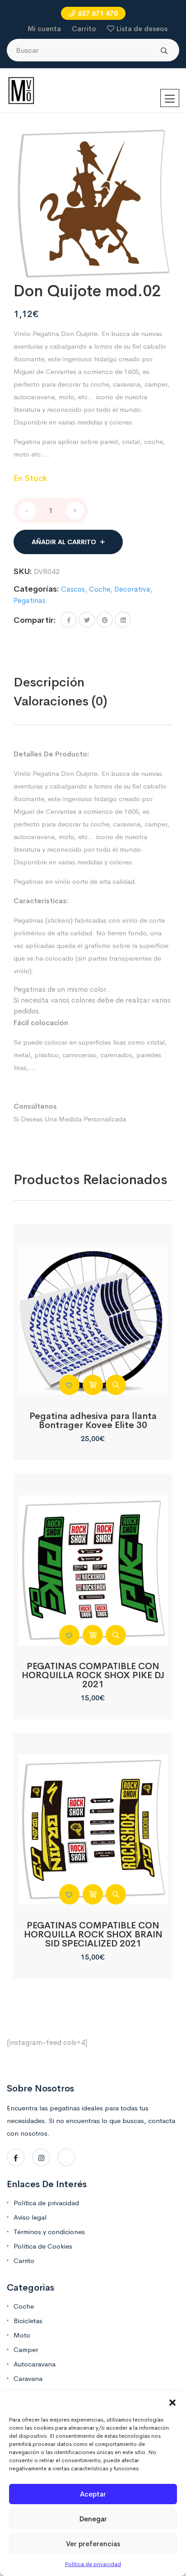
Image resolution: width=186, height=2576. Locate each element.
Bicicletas (28, 2321)
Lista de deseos (142, 29)
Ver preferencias (93, 2544)
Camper (26, 2350)
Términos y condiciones (49, 2232)
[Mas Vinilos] (21, 90)
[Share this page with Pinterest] (105, 620)
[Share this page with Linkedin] (123, 620)
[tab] (68, 682)
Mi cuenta (44, 29)
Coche (100, 589)
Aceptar (93, 2494)
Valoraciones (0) (60, 701)
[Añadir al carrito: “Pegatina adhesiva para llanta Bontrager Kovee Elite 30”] (93, 1385)
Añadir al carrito (64, 542)
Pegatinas (30, 600)
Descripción (49, 682)
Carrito (84, 29)
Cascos (73, 589)
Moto (22, 2335)
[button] (172, 2402)
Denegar (93, 2519)
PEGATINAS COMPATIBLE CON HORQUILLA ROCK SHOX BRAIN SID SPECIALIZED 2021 (93, 1934)
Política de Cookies (43, 2246)
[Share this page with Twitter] (87, 620)
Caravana (28, 2378)
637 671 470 (98, 13)
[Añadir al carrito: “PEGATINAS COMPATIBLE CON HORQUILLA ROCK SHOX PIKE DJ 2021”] (93, 1635)
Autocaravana (35, 2364)
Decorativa (132, 589)
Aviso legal (30, 2217)
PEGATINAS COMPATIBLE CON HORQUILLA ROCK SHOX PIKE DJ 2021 (93, 1675)
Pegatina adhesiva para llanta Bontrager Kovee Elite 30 (93, 1421)
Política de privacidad (93, 2564)
